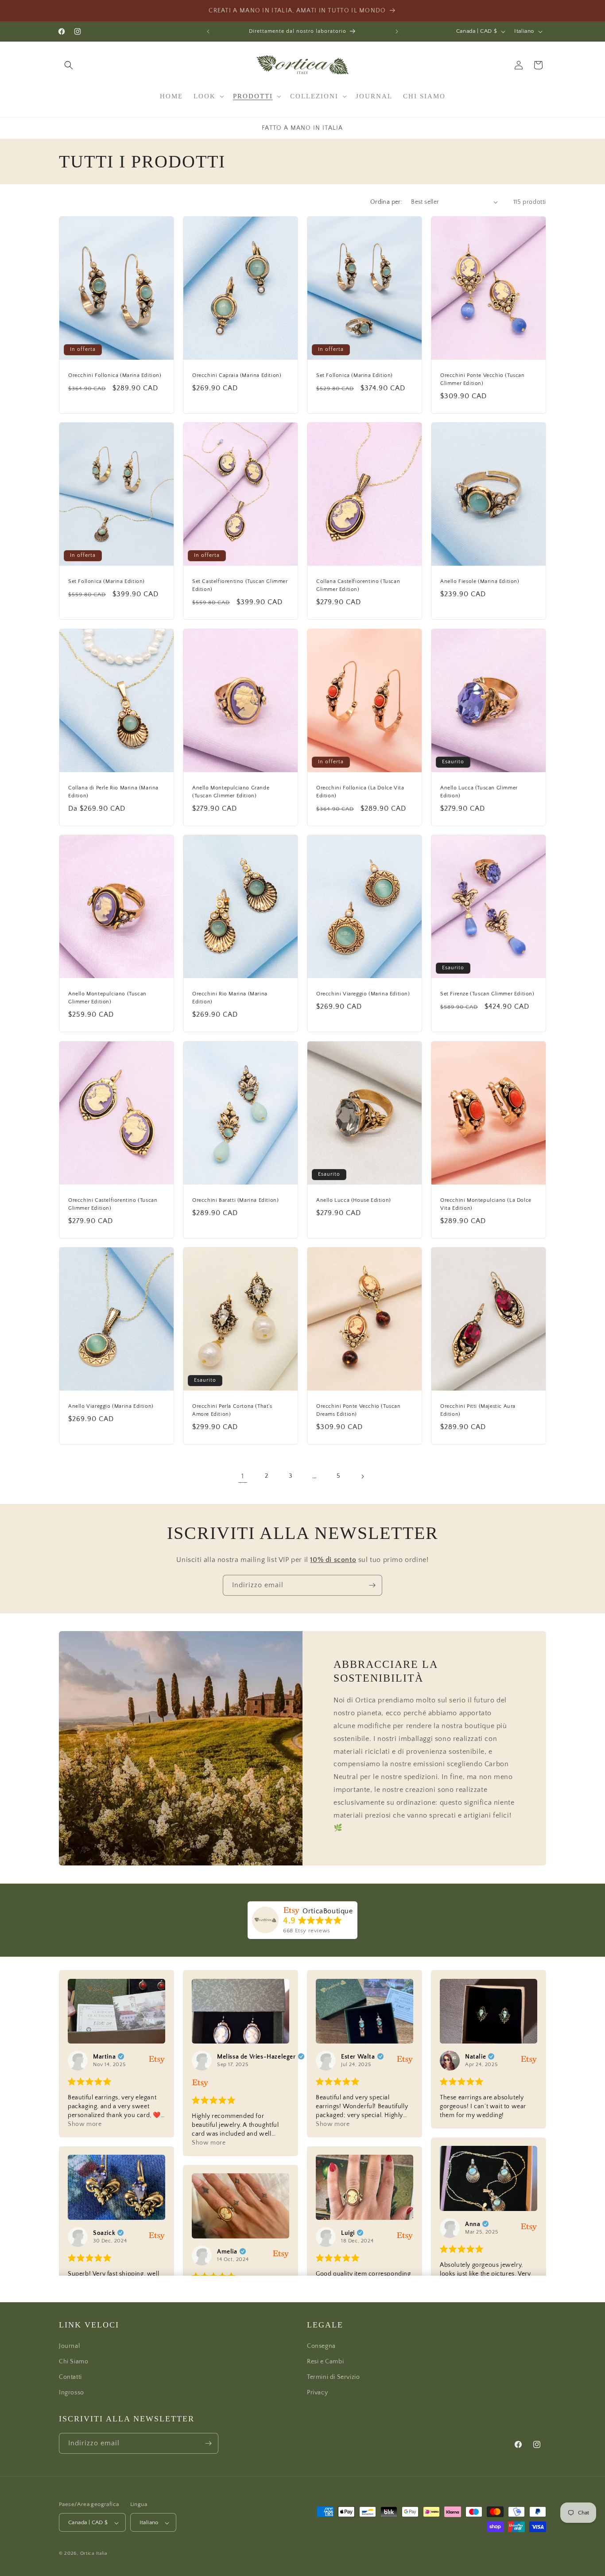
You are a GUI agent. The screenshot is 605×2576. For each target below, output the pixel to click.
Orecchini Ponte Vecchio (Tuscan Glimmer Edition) (483, 379)
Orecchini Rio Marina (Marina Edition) (230, 998)
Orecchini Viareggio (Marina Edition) (363, 994)
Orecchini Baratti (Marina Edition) (235, 1200)
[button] (69, 65)
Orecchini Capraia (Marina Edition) (237, 375)
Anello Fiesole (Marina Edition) (480, 581)
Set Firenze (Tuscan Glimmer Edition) (487, 994)
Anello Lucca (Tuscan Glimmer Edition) (479, 791)
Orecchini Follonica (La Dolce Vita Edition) (360, 791)
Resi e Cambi (325, 2361)
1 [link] (243, 1476)
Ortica (87, 2554)
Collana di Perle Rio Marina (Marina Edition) (113, 791)
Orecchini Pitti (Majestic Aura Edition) (478, 1410)
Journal (69, 2346)
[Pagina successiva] (362, 1476)
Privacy (317, 2393)
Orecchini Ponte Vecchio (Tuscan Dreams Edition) (359, 1410)
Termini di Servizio (333, 2377)
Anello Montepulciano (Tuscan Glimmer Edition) (107, 998)
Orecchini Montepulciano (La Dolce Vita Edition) (486, 1204)
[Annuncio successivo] (397, 31)
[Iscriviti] (372, 1585)
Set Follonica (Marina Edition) (355, 375)
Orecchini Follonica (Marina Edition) (115, 375)
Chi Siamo (74, 2361)
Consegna (321, 2346)
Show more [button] (85, 2124)
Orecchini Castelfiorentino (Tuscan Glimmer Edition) (113, 1204)
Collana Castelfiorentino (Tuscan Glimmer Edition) (358, 585)
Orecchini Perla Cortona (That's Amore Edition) (232, 1410)
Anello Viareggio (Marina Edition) (111, 1406)
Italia (102, 2554)
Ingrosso (72, 2393)
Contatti (70, 2377)
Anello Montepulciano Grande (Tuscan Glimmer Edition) (231, 791)
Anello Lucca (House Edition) (354, 1200)
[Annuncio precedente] (208, 31)
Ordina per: (386, 202)
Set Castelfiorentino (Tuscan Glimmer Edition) (240, 585)
